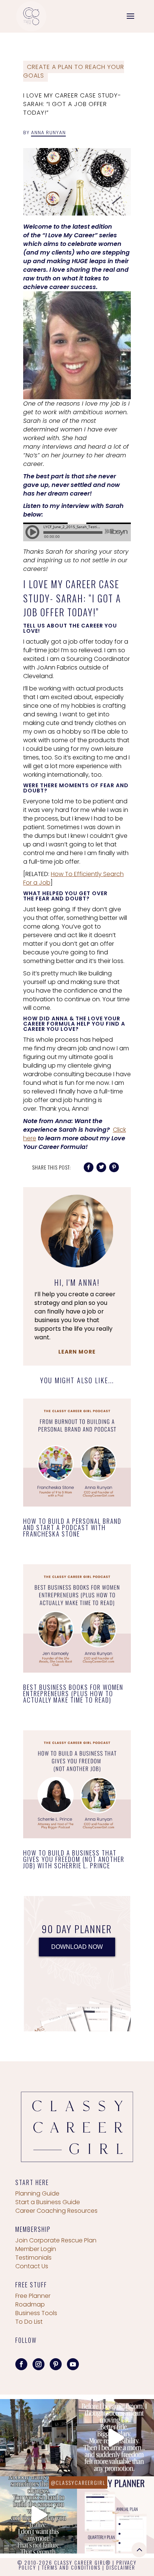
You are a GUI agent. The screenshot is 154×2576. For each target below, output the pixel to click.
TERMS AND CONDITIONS (71, 2567)
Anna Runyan (48, 133)
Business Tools (36, 2313)
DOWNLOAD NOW (77, 1947)
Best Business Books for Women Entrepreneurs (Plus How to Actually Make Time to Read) (73, 1693)
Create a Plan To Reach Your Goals (74, 71)
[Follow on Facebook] (21, 2364)
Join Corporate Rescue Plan (56, 2240)
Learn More (77, 1352)
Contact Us (32, 2266)
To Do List (29, 2322)
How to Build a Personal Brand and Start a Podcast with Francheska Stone (72, 1527)
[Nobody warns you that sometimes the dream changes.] (38, 2515)
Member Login (36, 2249)
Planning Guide (37, 2193)
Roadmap (30, 2304)
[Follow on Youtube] (73, 2364)
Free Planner (33, 2296)
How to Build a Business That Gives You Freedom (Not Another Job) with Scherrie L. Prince (74, 1859)
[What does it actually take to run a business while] (38, 2438)
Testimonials (33, 2258)
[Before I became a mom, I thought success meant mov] (115, 2438)
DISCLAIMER (121, 2567)
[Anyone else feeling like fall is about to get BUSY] (115, 2515)
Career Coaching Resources (56, 2211)
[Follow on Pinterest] (56, 2364)
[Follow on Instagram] (38, 2364)
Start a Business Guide (48, 2202)
